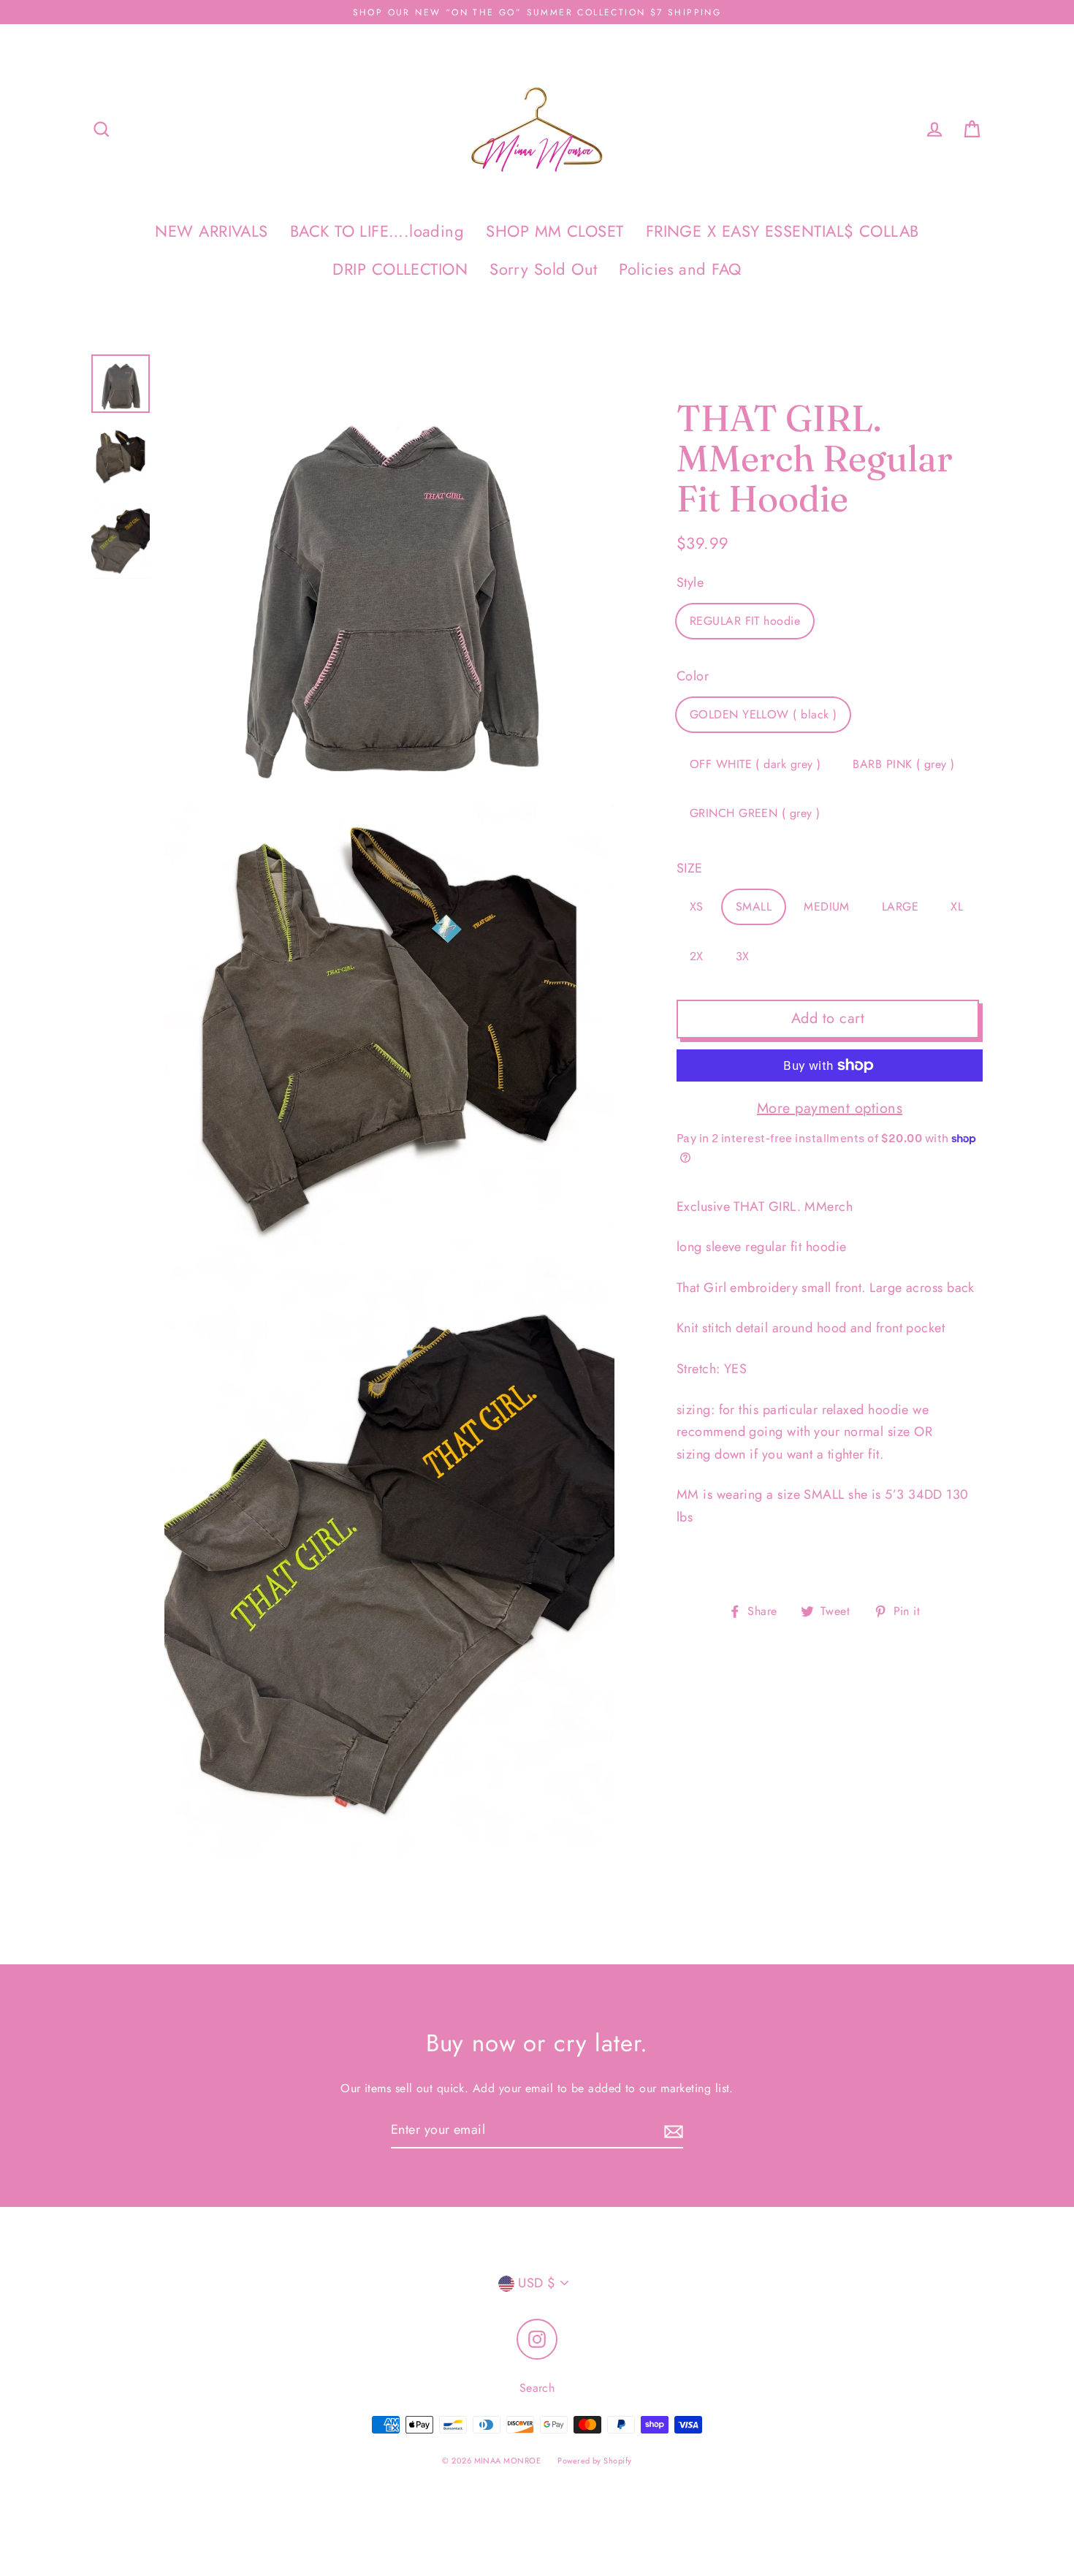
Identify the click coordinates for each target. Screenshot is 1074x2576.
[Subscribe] (671, 2131)
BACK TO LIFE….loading (377, 231)
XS (697, 907)
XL (957, 907)
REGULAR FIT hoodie (745, 622)
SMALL (754, 907)
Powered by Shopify (594, 2461)
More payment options (830, 1108)
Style (690, 582)
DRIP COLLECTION (400, 269)
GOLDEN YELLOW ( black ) (763, 714)
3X (743, 956)
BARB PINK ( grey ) (903, 764)
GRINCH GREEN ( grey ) (755, 814)
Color (693, 676)
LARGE (900, 907)
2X (697, 956)
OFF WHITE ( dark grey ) (755, 764)
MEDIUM (827, 907)
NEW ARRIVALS (211, 231)
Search (537, 2388)
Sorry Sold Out (543, 269)
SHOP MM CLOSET (555, 231)
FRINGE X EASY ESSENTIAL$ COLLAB (782, 231)
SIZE (690, 868)
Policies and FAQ (680, 269)
